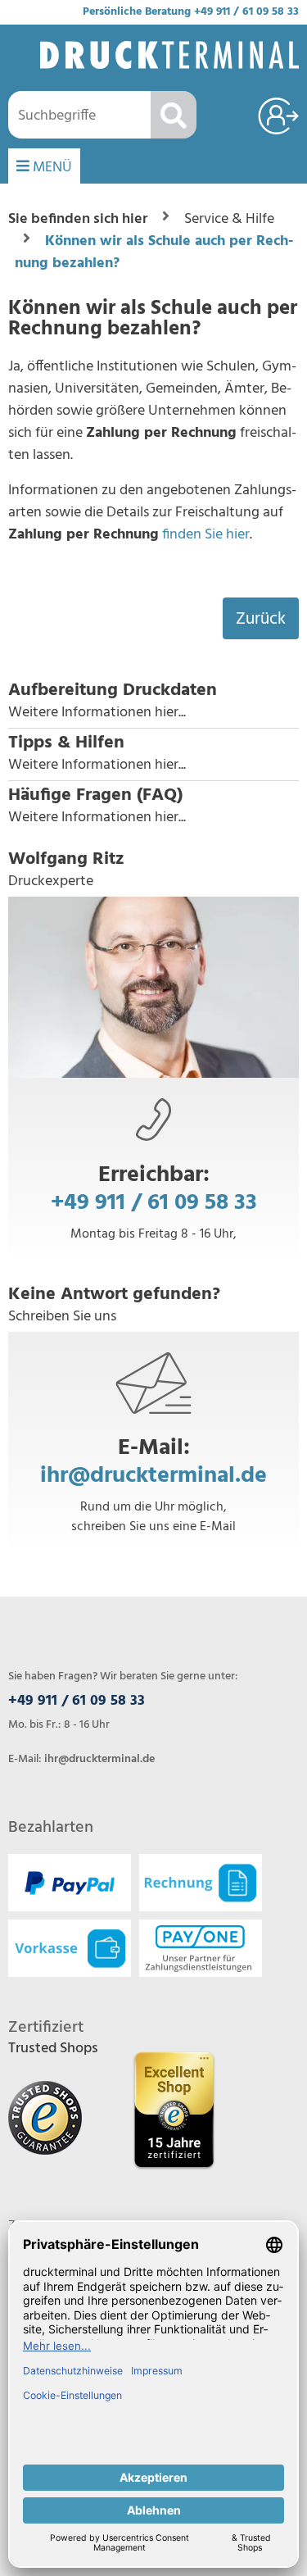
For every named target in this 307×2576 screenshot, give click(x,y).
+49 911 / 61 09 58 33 (246, 12)
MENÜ (51, 168)
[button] (153, 702)
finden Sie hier (206, 535)
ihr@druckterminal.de (153, 1476)
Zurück (261, 619)
